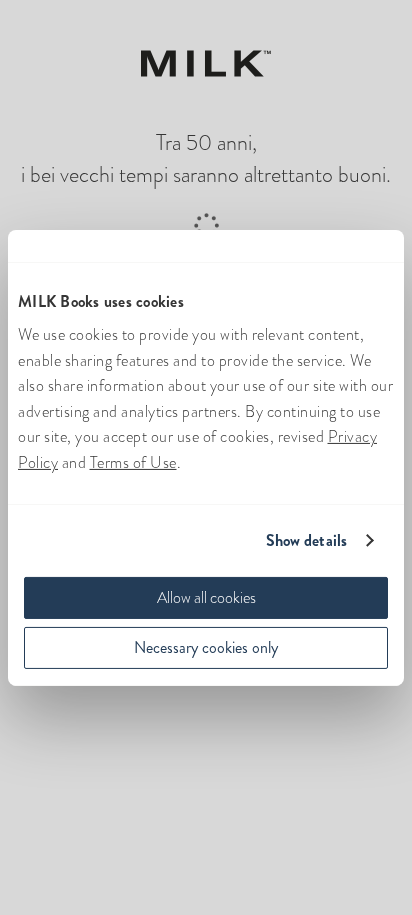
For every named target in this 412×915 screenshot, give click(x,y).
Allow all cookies (206, 597)
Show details (306, 540)
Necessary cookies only (206, 647)
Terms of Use (133, 462)
